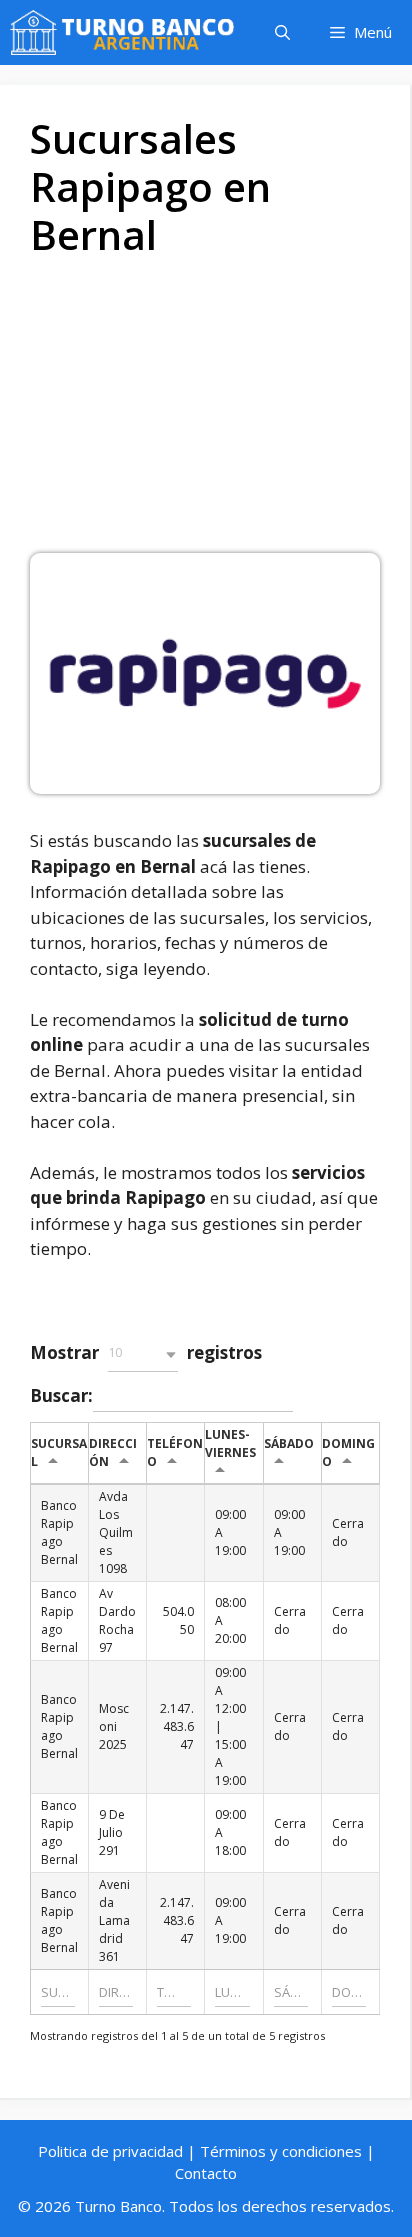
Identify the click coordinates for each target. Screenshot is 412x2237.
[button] (143, 1354)
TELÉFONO (175, 1452)
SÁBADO (289, 1443)
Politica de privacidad (110, 2151)
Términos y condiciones (281, 2151)
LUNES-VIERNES (230, 1443)
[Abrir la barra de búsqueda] (282, 32)
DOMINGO (348, 1452)
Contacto (206, 2173)
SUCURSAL (59, 1452)
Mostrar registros (146, 1352)
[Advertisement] (206, 413)
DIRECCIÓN (113, 1452)
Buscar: (61, 1395)
